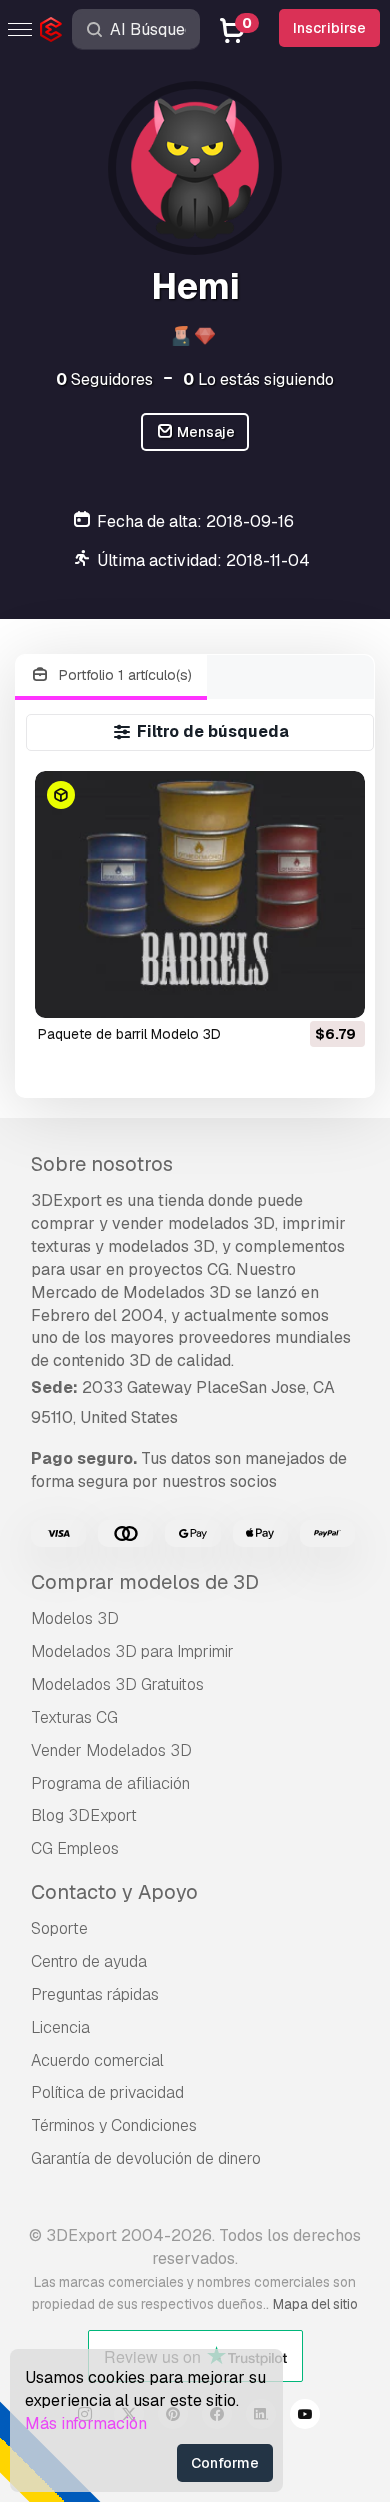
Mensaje (204, 432)
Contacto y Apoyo (114, 1892)
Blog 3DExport (84, 1815)
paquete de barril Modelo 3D (129, 1034)
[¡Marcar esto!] (336, 990)
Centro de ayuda (89, 1961)
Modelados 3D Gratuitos (117, 1684)
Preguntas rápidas (95, 1994)
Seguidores (104, 379)
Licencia (60, 2027)
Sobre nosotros (102, 1164)
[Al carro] (295, 990)
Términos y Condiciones (114, 2125)
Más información (86, 2423)
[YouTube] (305, 2417)
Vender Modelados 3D (111, 1750)
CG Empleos (75, 1848)
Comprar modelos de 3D (145, 1582)
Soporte (59, 1928)
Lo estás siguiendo (258, 379)
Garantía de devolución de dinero (146, 2158)
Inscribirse (329, 28)
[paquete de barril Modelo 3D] (199, 894)
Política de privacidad (107, 2092)
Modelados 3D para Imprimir (132, 1651)
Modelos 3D (75, 1618)
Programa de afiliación (110, 1783)
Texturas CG (74, 1717)
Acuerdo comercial (97, 2060)
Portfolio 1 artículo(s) (123, 675)
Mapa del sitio (315, 2304)
